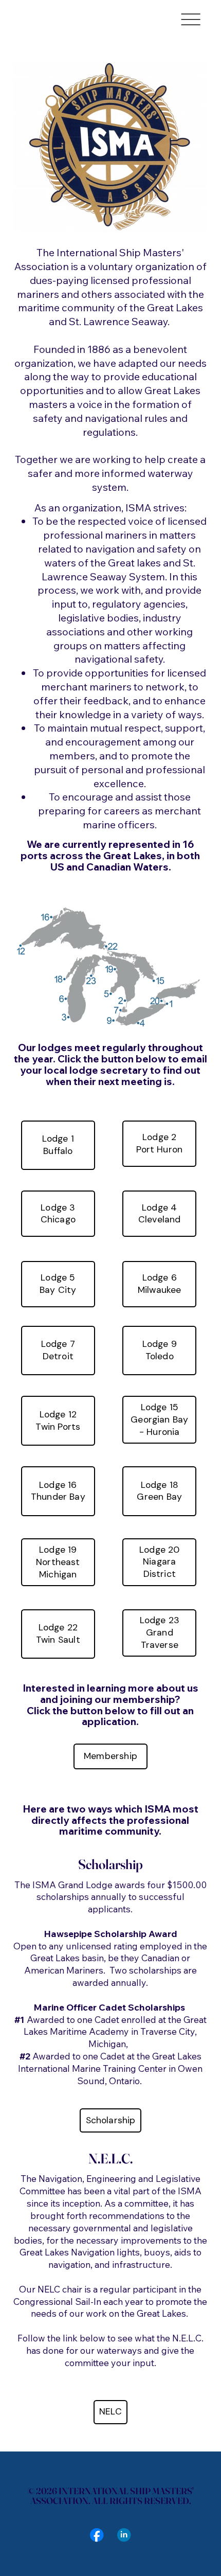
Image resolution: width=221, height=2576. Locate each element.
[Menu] (191, 20)
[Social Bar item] (97, 2535)
